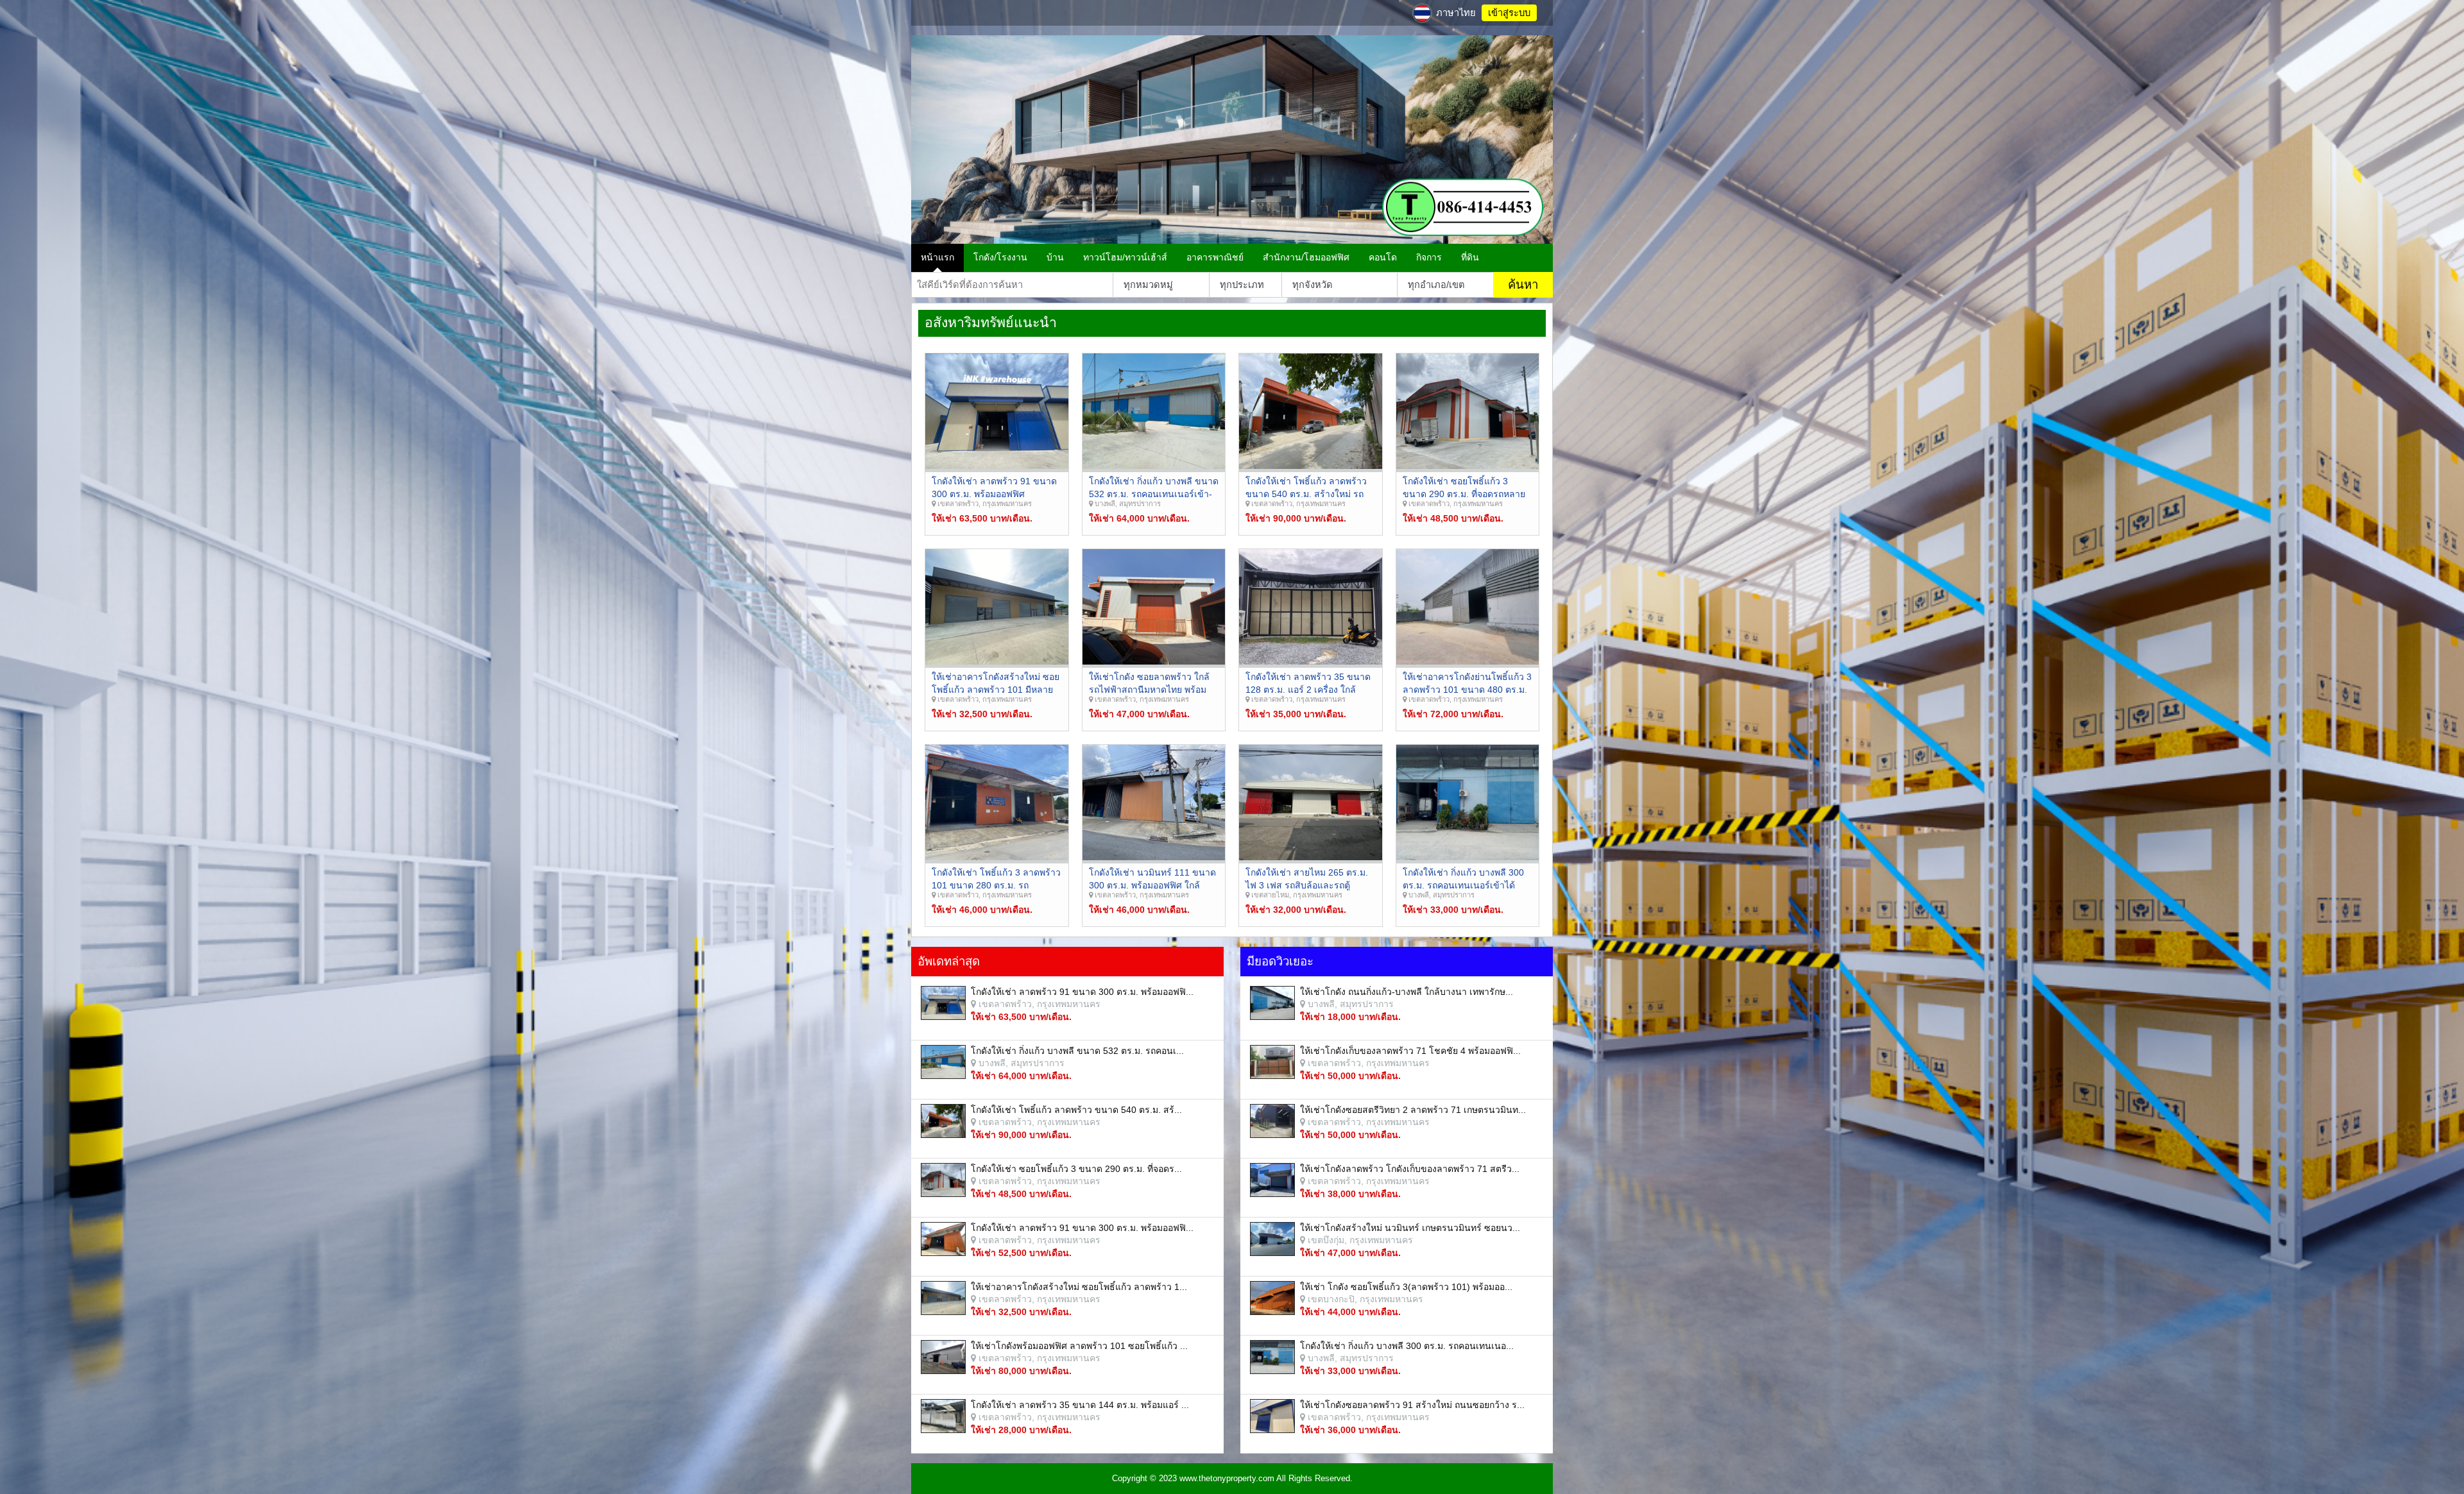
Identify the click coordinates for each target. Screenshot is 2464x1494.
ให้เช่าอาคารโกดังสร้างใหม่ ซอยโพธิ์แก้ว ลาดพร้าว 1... (1079, 1287)
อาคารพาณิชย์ (1215, 257)
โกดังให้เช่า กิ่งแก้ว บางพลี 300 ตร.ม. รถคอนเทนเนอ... (1407, 1346)
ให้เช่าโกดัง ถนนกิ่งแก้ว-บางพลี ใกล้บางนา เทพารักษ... (1407, 992)
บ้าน (1055, 257)
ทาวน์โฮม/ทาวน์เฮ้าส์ (1125, 257)
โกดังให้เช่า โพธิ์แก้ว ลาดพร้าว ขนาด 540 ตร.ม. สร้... (1076, 1110)
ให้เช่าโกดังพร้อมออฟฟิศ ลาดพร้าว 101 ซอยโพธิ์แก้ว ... (1079, 1346)
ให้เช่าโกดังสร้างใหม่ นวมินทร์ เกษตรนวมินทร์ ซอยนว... (1410, 1228)
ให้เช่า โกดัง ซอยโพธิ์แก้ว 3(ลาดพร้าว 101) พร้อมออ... (1406, 1287)
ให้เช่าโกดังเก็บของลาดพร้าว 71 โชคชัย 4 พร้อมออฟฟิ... (1410, 1051)
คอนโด (1383, 257)
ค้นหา (1523, 284)
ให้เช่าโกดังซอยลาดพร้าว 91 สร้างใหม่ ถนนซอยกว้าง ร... (1412, 1405)
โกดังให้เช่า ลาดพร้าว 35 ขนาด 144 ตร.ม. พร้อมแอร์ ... (1080, 1405)
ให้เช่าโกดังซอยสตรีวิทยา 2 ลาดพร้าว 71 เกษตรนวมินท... (1413, 1110)
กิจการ (1429, 257)
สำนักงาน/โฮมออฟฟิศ (1306, 257)
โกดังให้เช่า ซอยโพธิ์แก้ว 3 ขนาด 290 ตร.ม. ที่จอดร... (1076, 1169)
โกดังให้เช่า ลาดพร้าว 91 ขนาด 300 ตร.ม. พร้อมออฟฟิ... (1082, 992)
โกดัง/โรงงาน (1000, 257)
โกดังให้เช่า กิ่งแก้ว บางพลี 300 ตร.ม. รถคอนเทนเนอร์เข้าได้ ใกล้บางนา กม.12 (1463, 885)
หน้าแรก (937, 257)
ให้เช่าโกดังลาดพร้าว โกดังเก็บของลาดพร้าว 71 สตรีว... (1410, 1169)
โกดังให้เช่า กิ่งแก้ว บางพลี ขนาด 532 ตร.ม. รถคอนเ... (1077, 1051)
